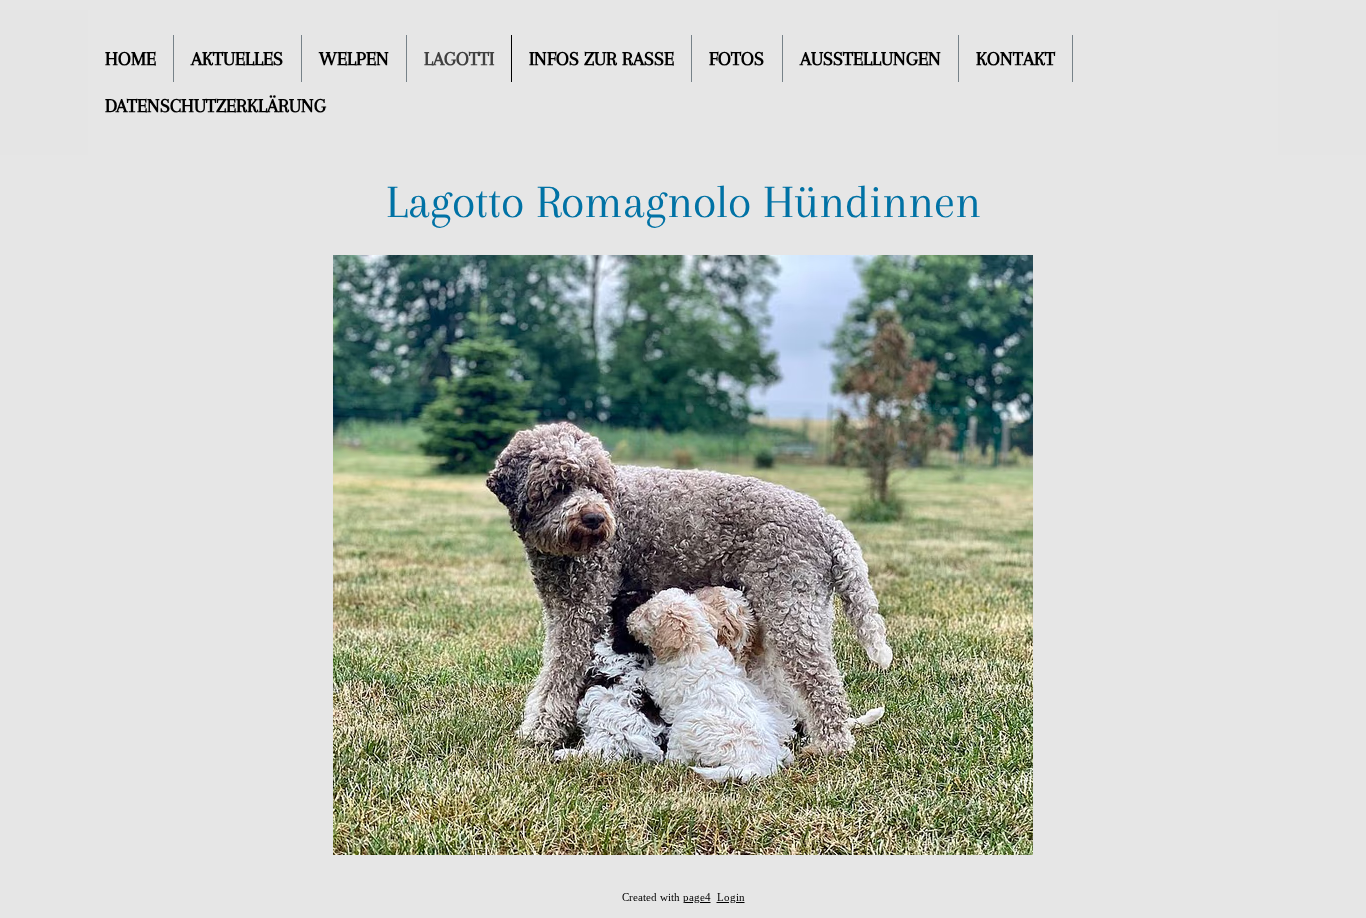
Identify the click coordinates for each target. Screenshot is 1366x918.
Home (130, 59)
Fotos (736, 59)
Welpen (354, 59)
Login (731, 897)
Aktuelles (237, 59)
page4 (697, 897)
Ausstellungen (870, 59)
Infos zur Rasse (601, 59)
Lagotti (459, 59)
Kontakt (1015, 59)
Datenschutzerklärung (215, 106)
